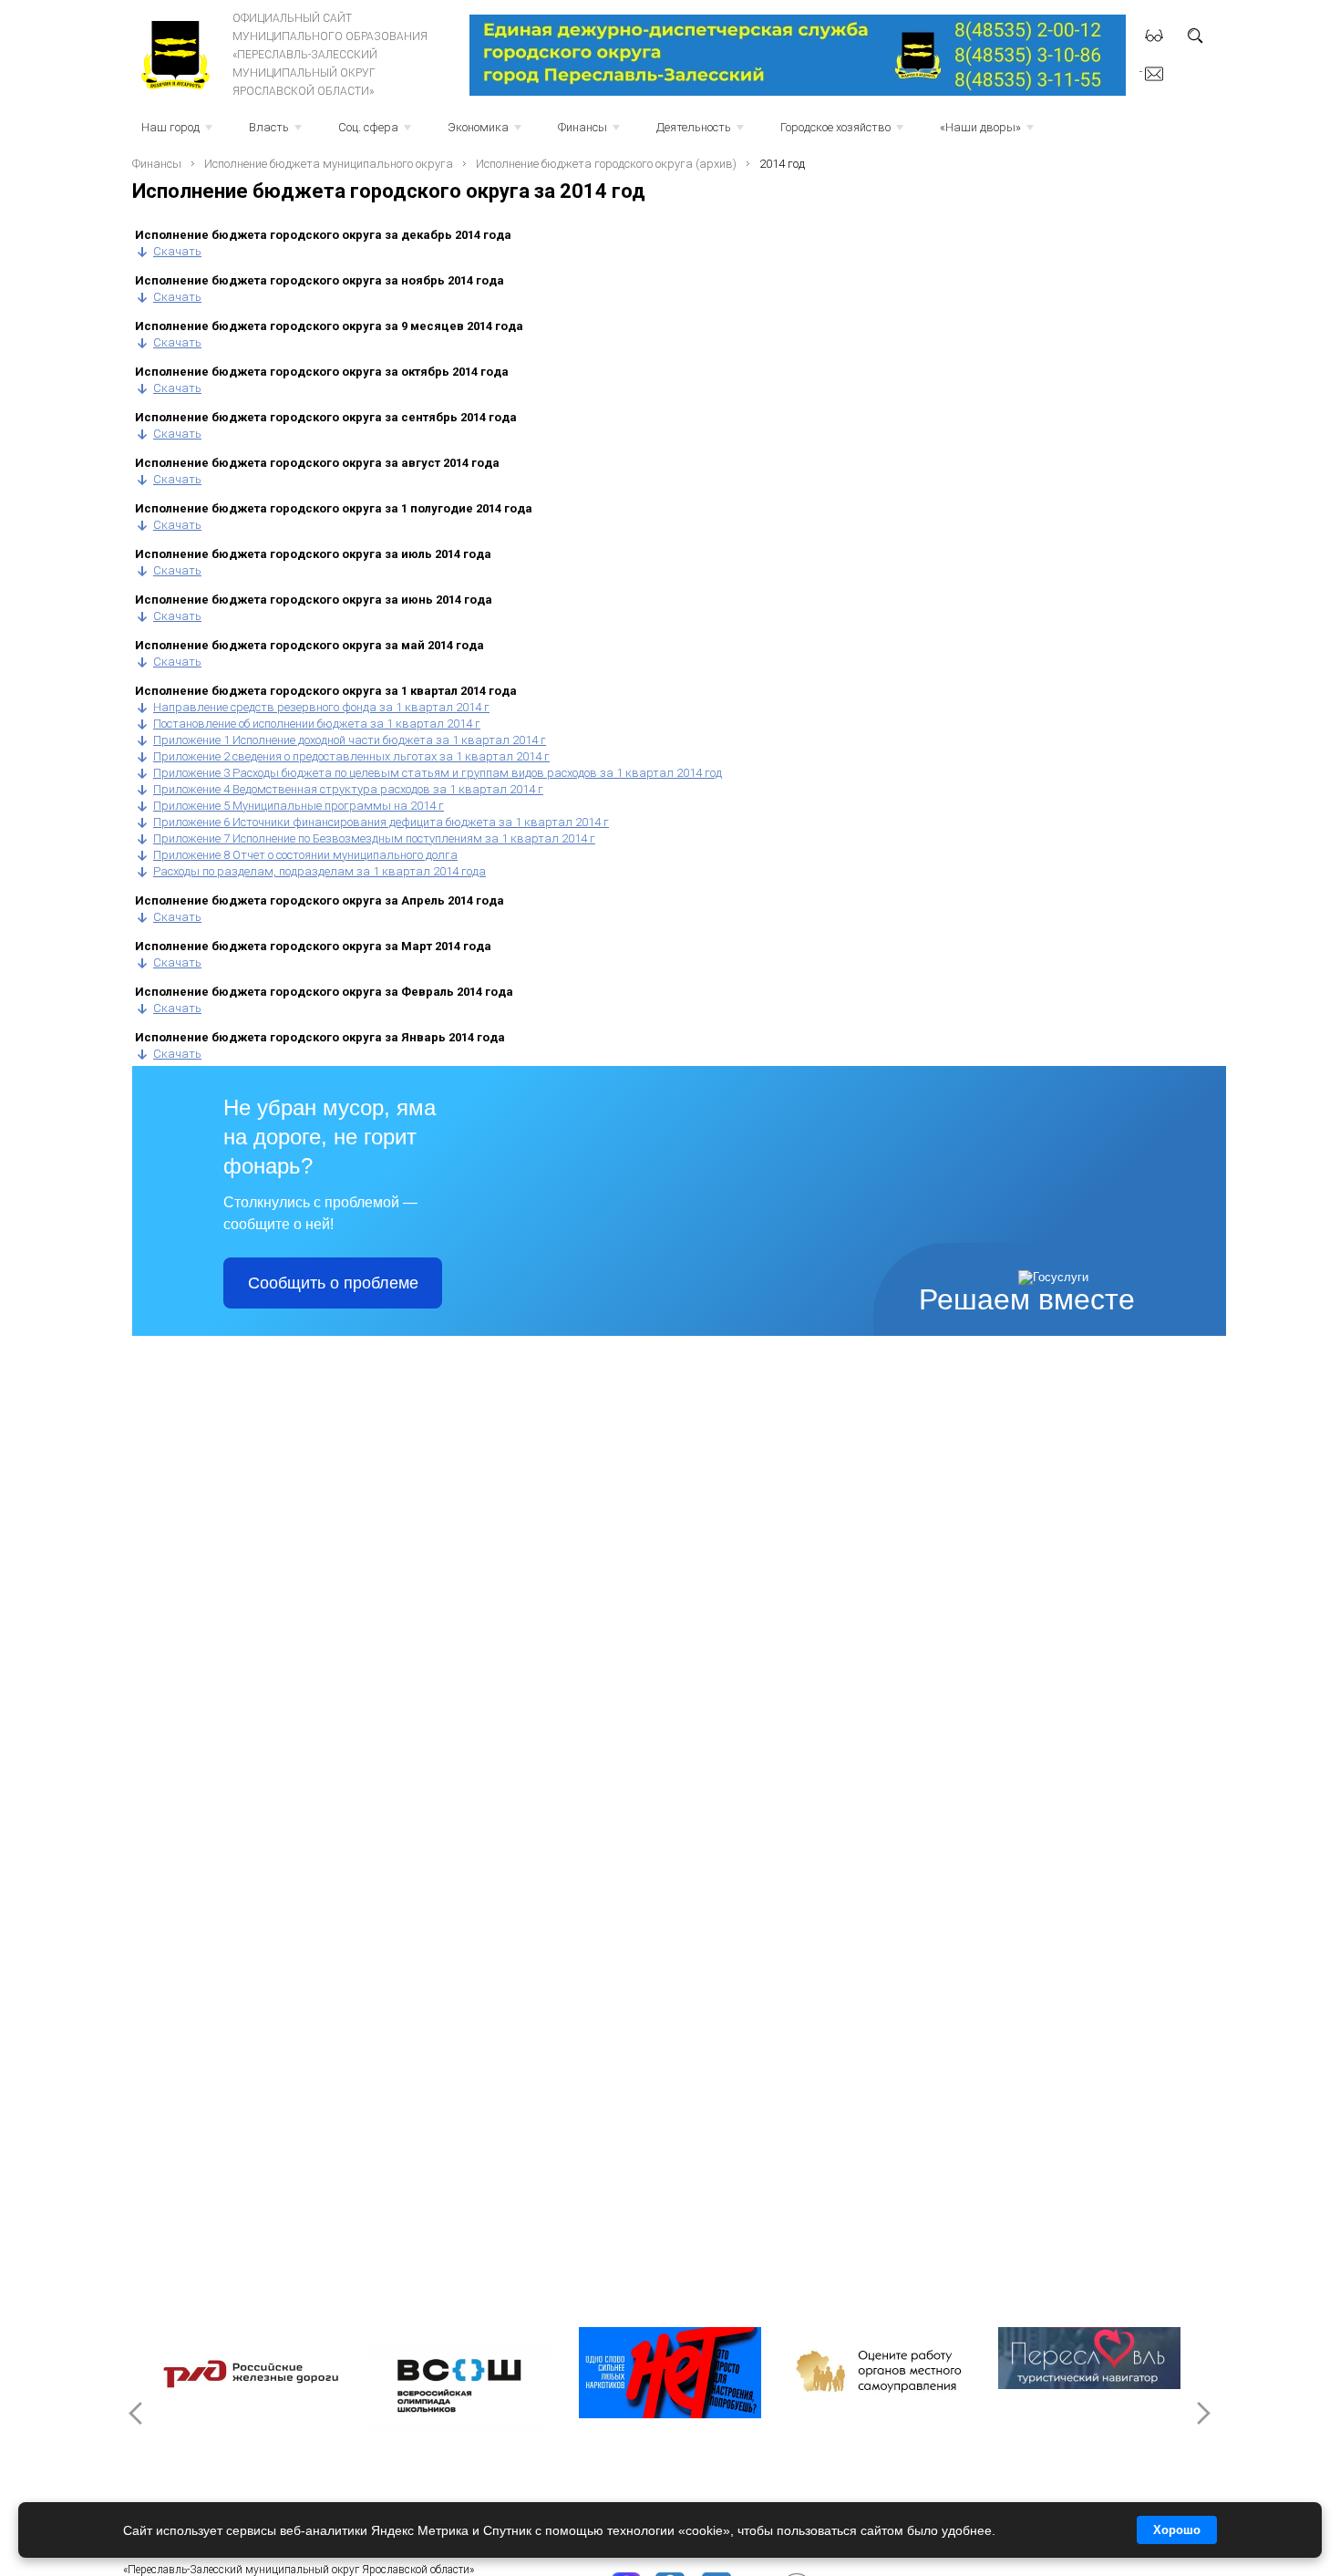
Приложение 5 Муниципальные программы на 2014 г (299, 806)
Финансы (591, 133)
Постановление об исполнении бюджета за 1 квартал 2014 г (317, 724)
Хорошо (1177, 2530)
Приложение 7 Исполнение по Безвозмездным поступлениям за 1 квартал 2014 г (374, 838)
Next (1202, 2413)
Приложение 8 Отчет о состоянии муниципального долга (305, 855)
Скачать (177, 251)
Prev (138, 2413)
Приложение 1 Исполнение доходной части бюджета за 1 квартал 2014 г (350, 740)
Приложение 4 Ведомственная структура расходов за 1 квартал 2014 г (348, 789)
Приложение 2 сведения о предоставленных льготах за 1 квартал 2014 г (351, 756)
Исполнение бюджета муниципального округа (329, 164)
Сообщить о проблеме (333, 1283)
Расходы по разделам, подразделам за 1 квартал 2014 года (320, 871)
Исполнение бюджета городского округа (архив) (606, 164)
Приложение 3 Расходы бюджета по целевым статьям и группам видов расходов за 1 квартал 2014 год (438, 773)
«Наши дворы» (989, 133)
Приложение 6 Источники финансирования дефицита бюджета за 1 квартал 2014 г (381, 822)
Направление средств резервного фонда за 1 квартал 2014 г (321, 707)
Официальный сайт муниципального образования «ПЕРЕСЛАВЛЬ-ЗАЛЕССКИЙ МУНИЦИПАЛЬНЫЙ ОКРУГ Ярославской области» (330, 55)
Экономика (486, 133)
